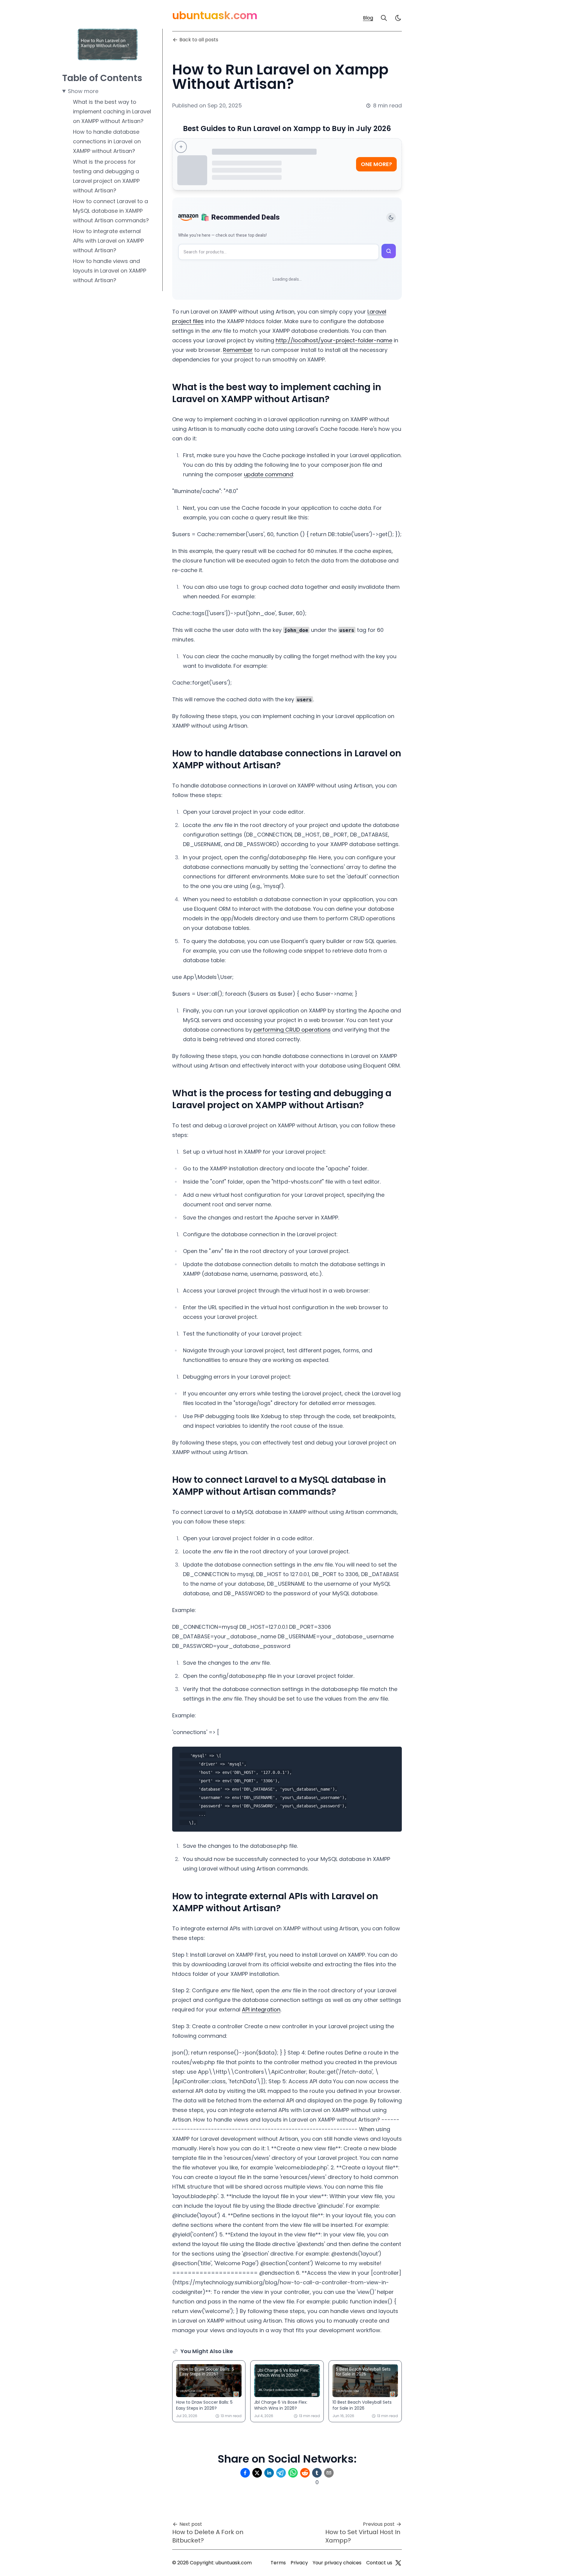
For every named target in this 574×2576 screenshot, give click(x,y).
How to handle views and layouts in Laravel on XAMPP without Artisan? (110, 271)
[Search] (384, 18)
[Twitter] (398, 2563)
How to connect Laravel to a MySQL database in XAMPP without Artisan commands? (111, 211)
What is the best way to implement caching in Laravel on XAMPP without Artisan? (112, 111)
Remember (238, 350)
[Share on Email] (329, 2473)
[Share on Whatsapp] (293, 2473)
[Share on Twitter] (257, 2473)
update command (268, 474)
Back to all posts (199, 40)
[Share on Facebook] (245, 2473)
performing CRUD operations (292, 1030)
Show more (83, 91)
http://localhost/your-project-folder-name (334, 340)
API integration (261, 2009)
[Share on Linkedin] (269, 2473)
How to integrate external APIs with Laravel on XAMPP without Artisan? (108, 241)
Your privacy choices (337, 2563)
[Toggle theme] (391, 218)
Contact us (379, 2563)
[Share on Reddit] (305, 2473)
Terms (278, 2563)
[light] (398, 18)
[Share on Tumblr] (317, 2473)
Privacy (299, 2563)
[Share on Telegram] (281, 2473)
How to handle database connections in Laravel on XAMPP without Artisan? (107, 141)
